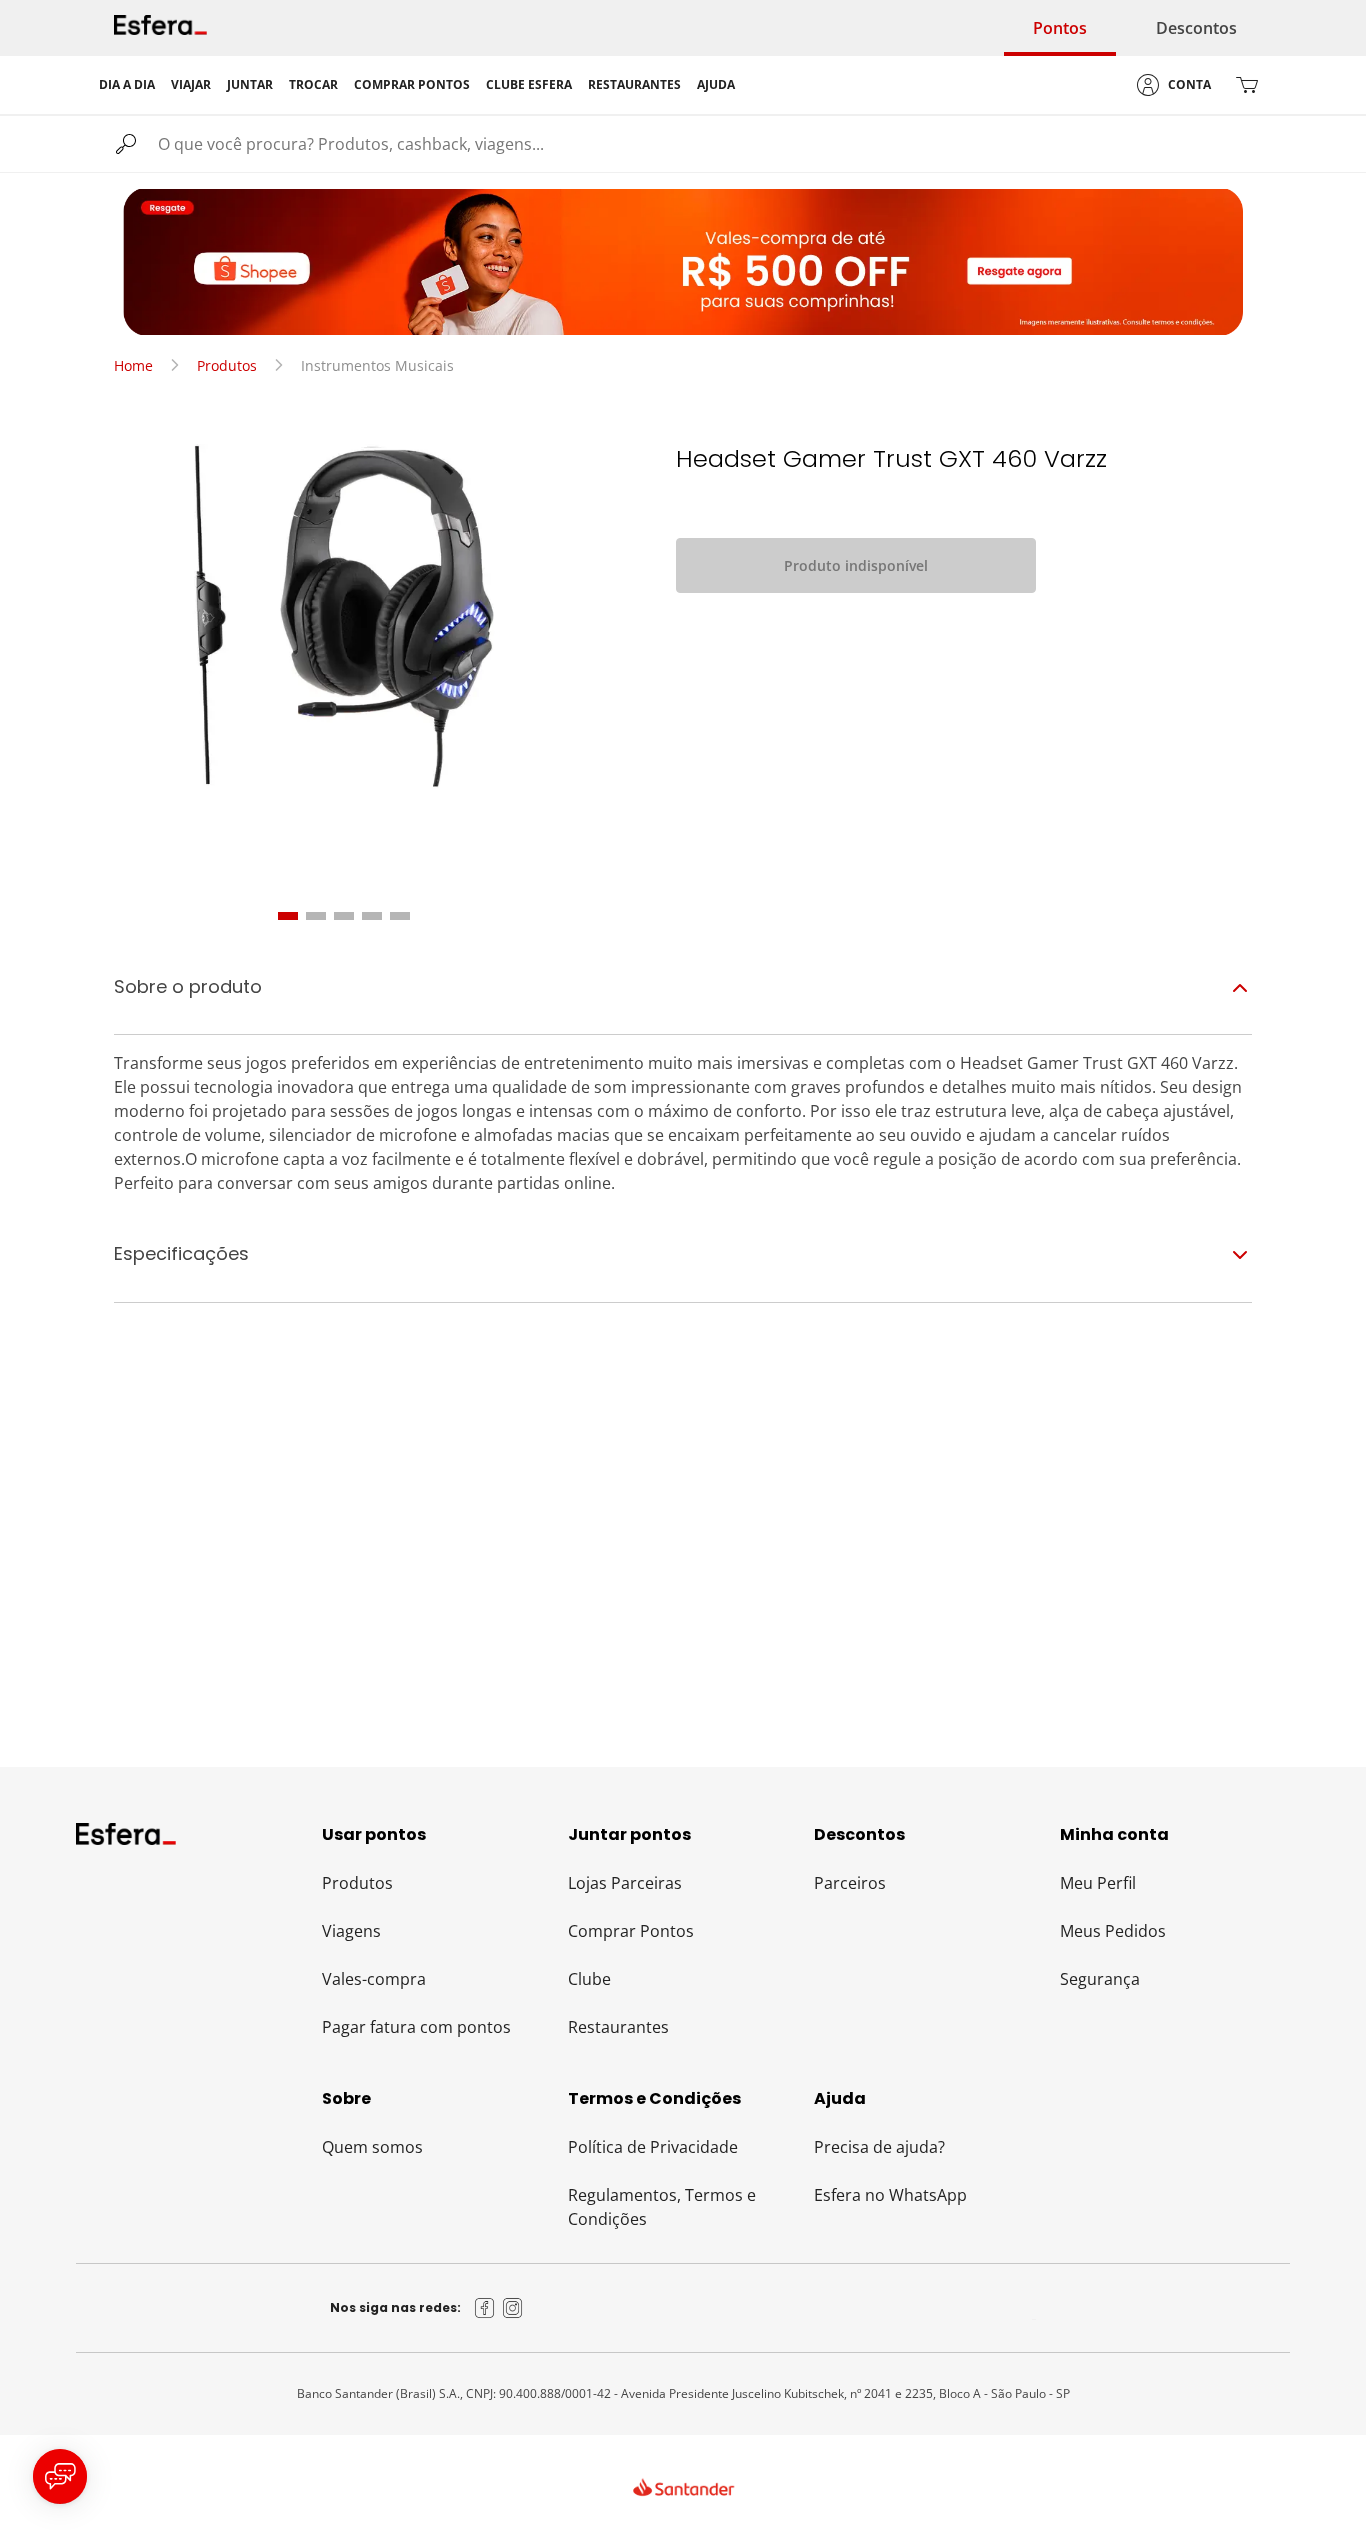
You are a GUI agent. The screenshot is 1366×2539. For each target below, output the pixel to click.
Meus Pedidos (1113, 1931)
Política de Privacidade (653, 2147)
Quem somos (372, 2147)
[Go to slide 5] (400, 916)
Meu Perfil (1098, 1883)
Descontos (1196, 28)
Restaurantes (618, 2027)
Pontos (1060, 28)
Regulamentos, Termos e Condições (662, 2207)
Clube (589, 1979)
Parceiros (850, 1883)
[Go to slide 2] (316, 916)
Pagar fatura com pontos (416, 2027)
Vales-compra (374, 1979)
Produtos (227, 365)
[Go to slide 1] (288, 916)
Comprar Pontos (631, 1931)
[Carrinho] (1247, 85)
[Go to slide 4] (372, 916)
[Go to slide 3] (344, 916)
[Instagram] (513, 2308)
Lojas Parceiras (625, 1883)
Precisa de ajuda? (879, 2147)
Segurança (1100, 1979)
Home (133, 365)
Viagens (351, 1931)
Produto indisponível (856, 565)
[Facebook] (485, 2308)
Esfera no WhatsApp (890, 2195)
